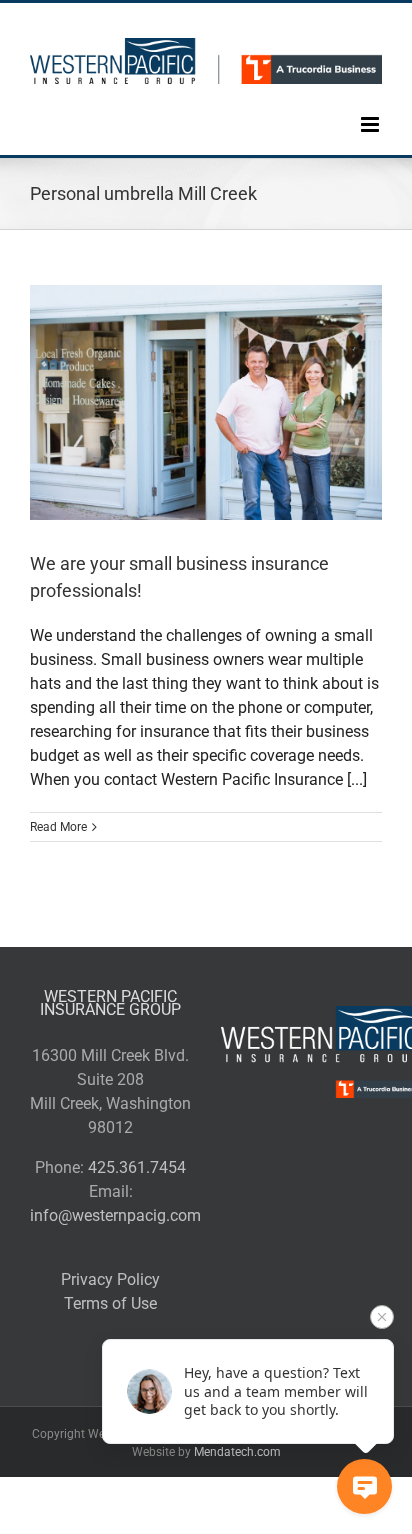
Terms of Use (110, 1303)
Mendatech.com (237, 1452)
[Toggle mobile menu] (371, 109)
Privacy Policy (110, 1279)
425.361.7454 (137, 1167)
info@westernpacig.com (115, 1215)
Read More (58, 827)
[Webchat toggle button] (364, 1486)
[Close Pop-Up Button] (382, 1317)
